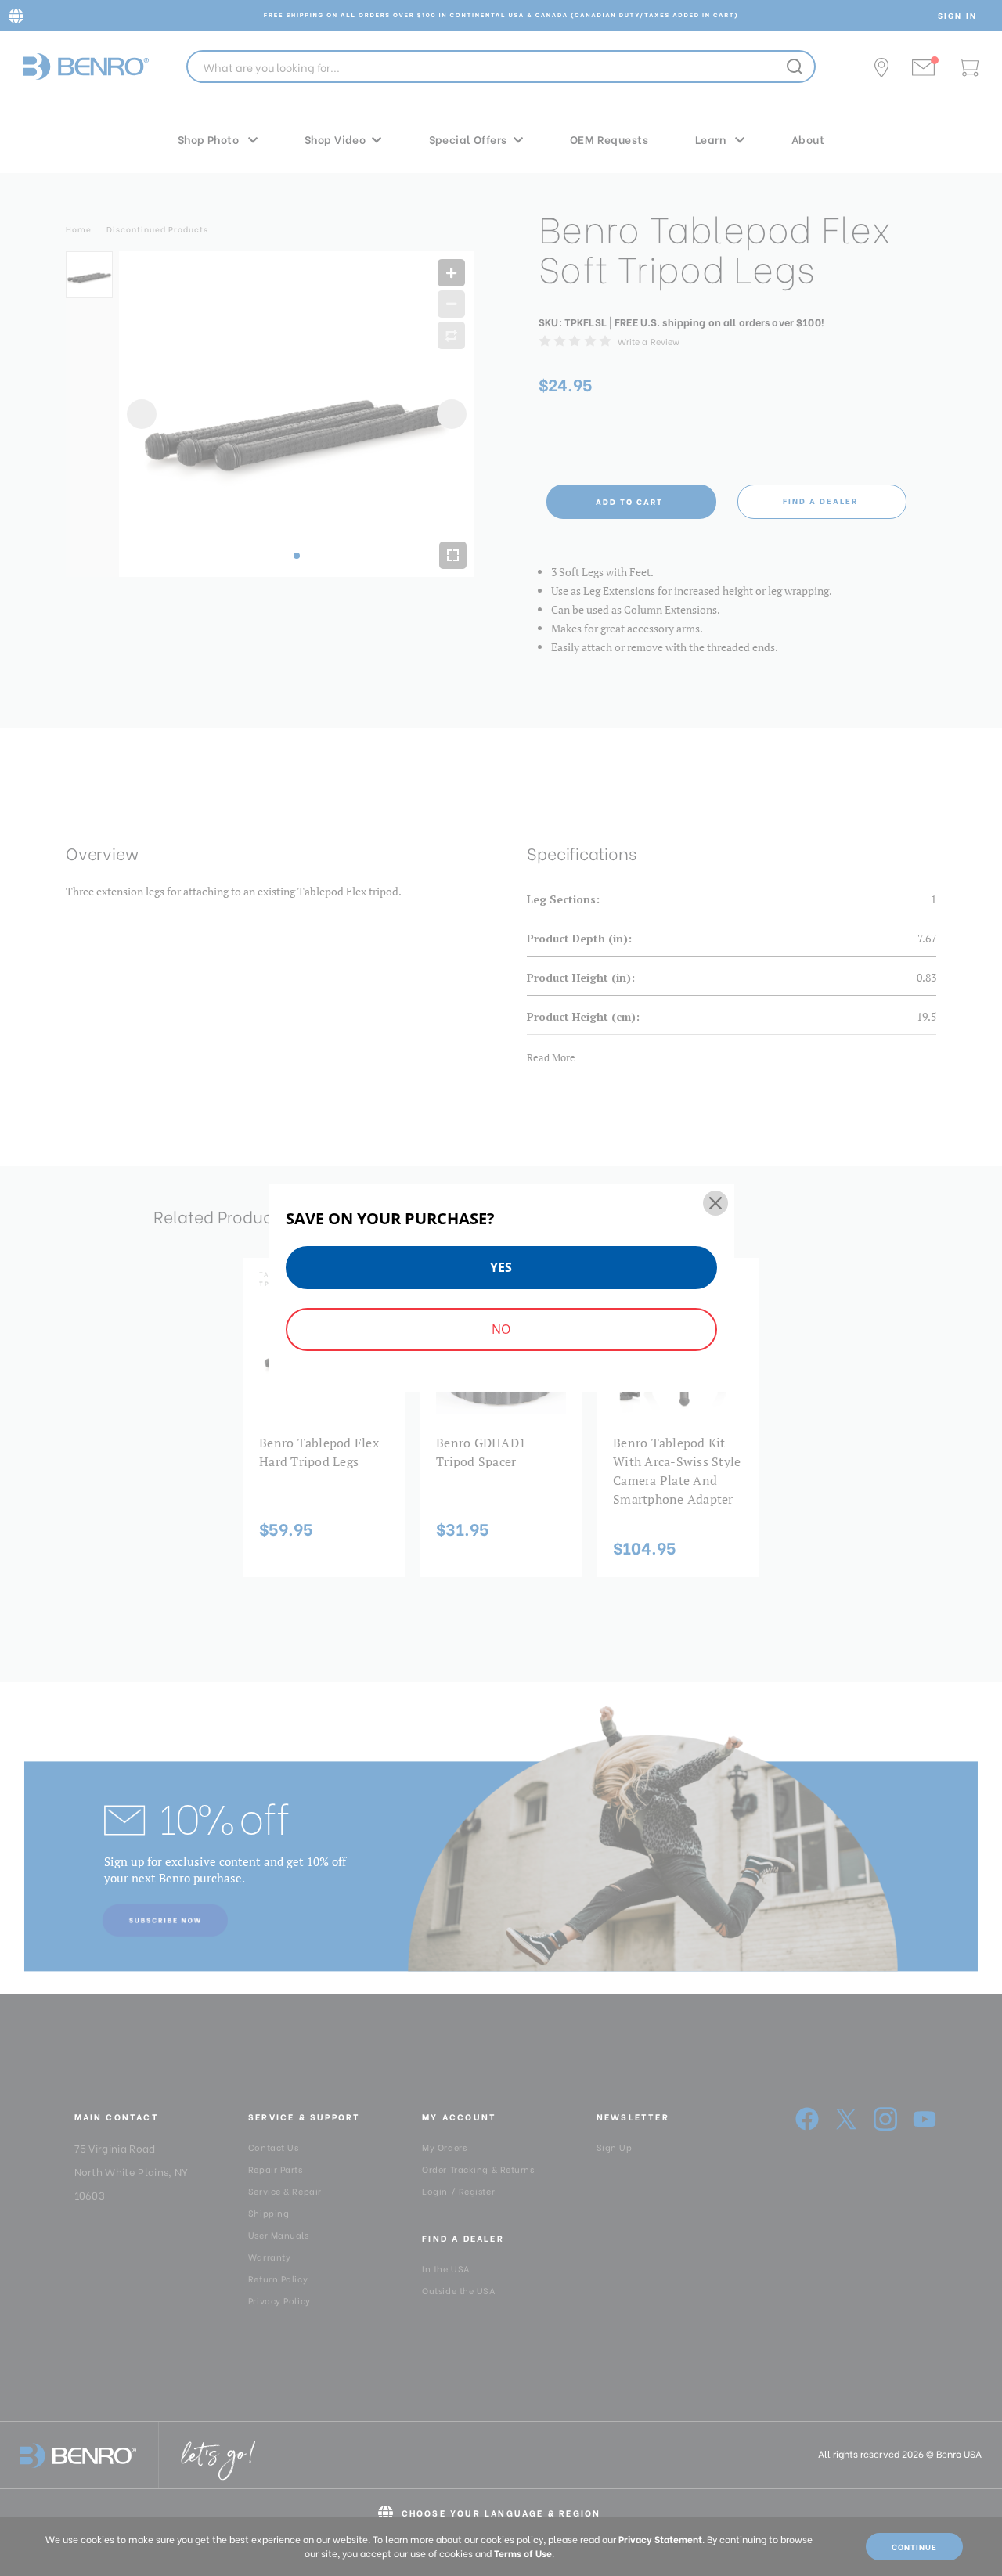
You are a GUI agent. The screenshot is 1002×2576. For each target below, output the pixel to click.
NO (501, 1329)
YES (501, 1267)
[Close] (715, 1203)
